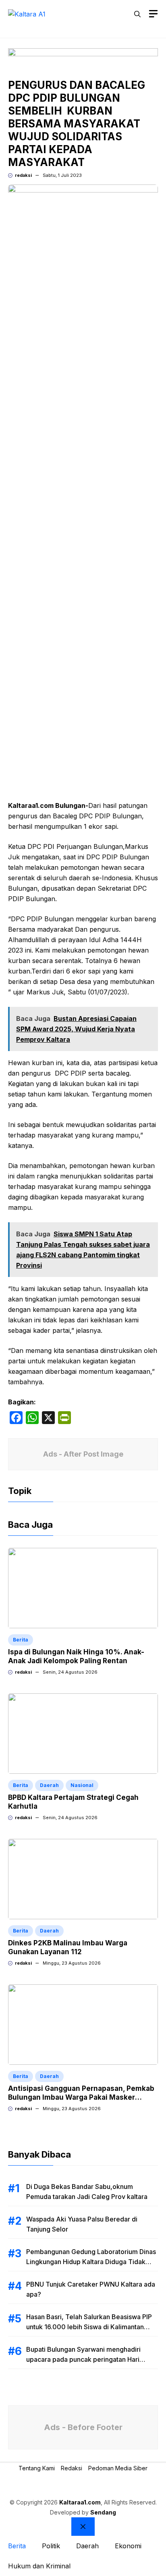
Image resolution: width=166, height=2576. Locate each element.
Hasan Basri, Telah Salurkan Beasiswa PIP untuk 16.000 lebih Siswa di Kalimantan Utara (89, 2327)
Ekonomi (128, 2546)
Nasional (82, 1785)
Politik (51, 2546)
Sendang (103, 2512)
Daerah (49, 1785)
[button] (137, 14)
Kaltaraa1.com (80, 2502)
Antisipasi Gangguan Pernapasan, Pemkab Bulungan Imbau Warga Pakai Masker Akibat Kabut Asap (81, 2097)
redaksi (23, 175)
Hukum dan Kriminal (39, 2566)
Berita (21, 1640)
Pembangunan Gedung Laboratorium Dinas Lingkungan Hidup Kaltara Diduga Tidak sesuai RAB (91, 2262)
